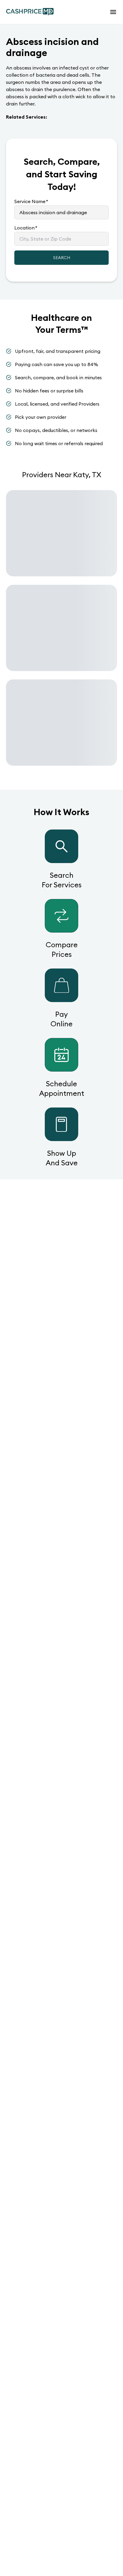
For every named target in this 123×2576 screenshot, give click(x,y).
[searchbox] (61, 212)
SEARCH (62, 258)
